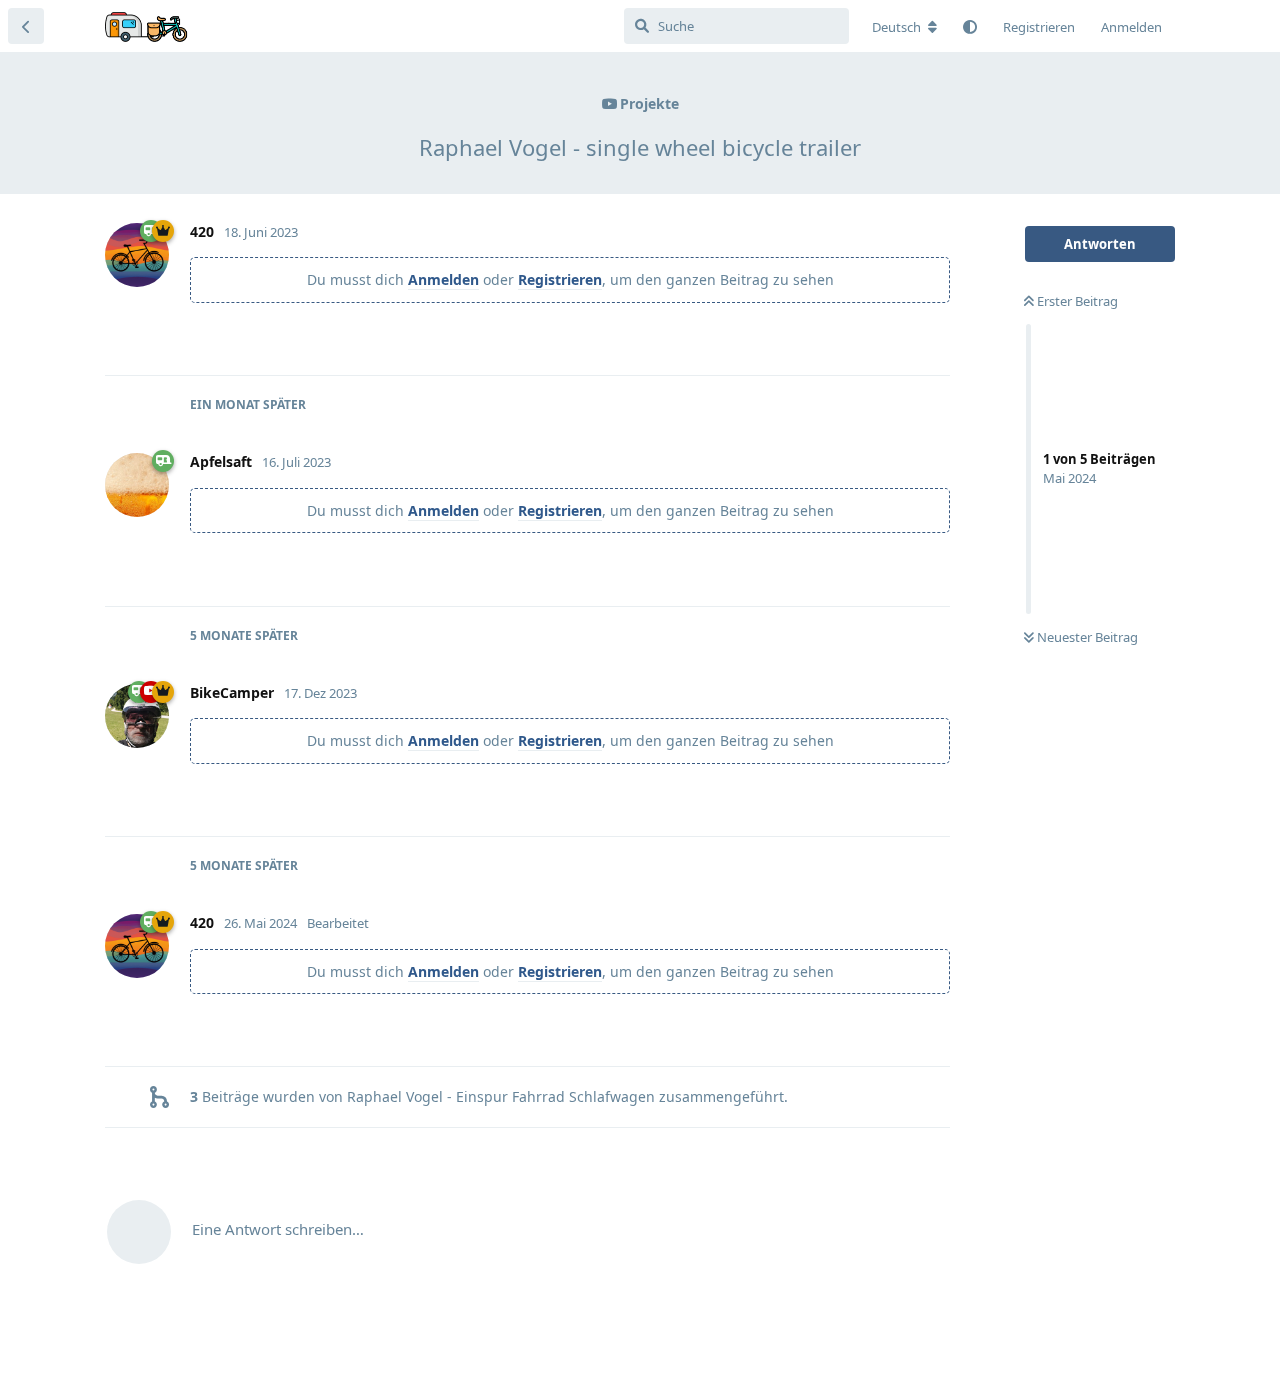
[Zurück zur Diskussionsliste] (26, 26)
